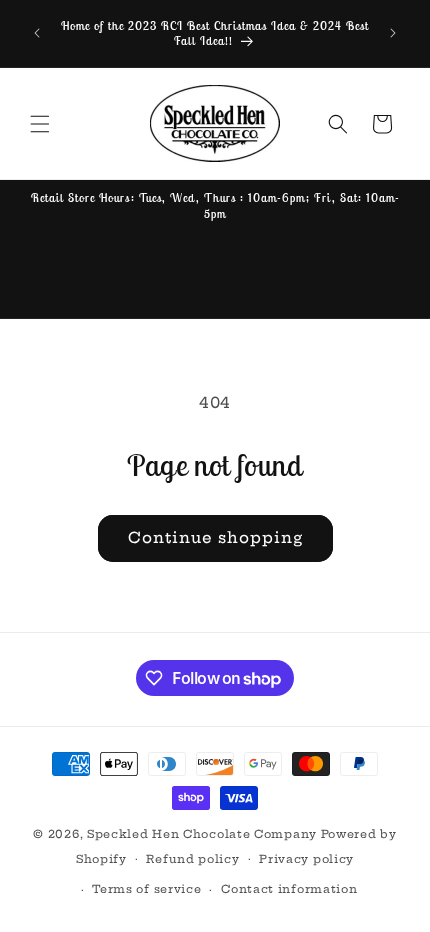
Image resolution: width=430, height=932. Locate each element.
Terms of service (146, 889)
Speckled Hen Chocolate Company (202, 834)
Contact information (289, 889)
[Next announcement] (393, 33)
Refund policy (192, 859)
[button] (40, 124)
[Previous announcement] (37, 33)
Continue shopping (215, 537)
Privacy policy (306, 859)
